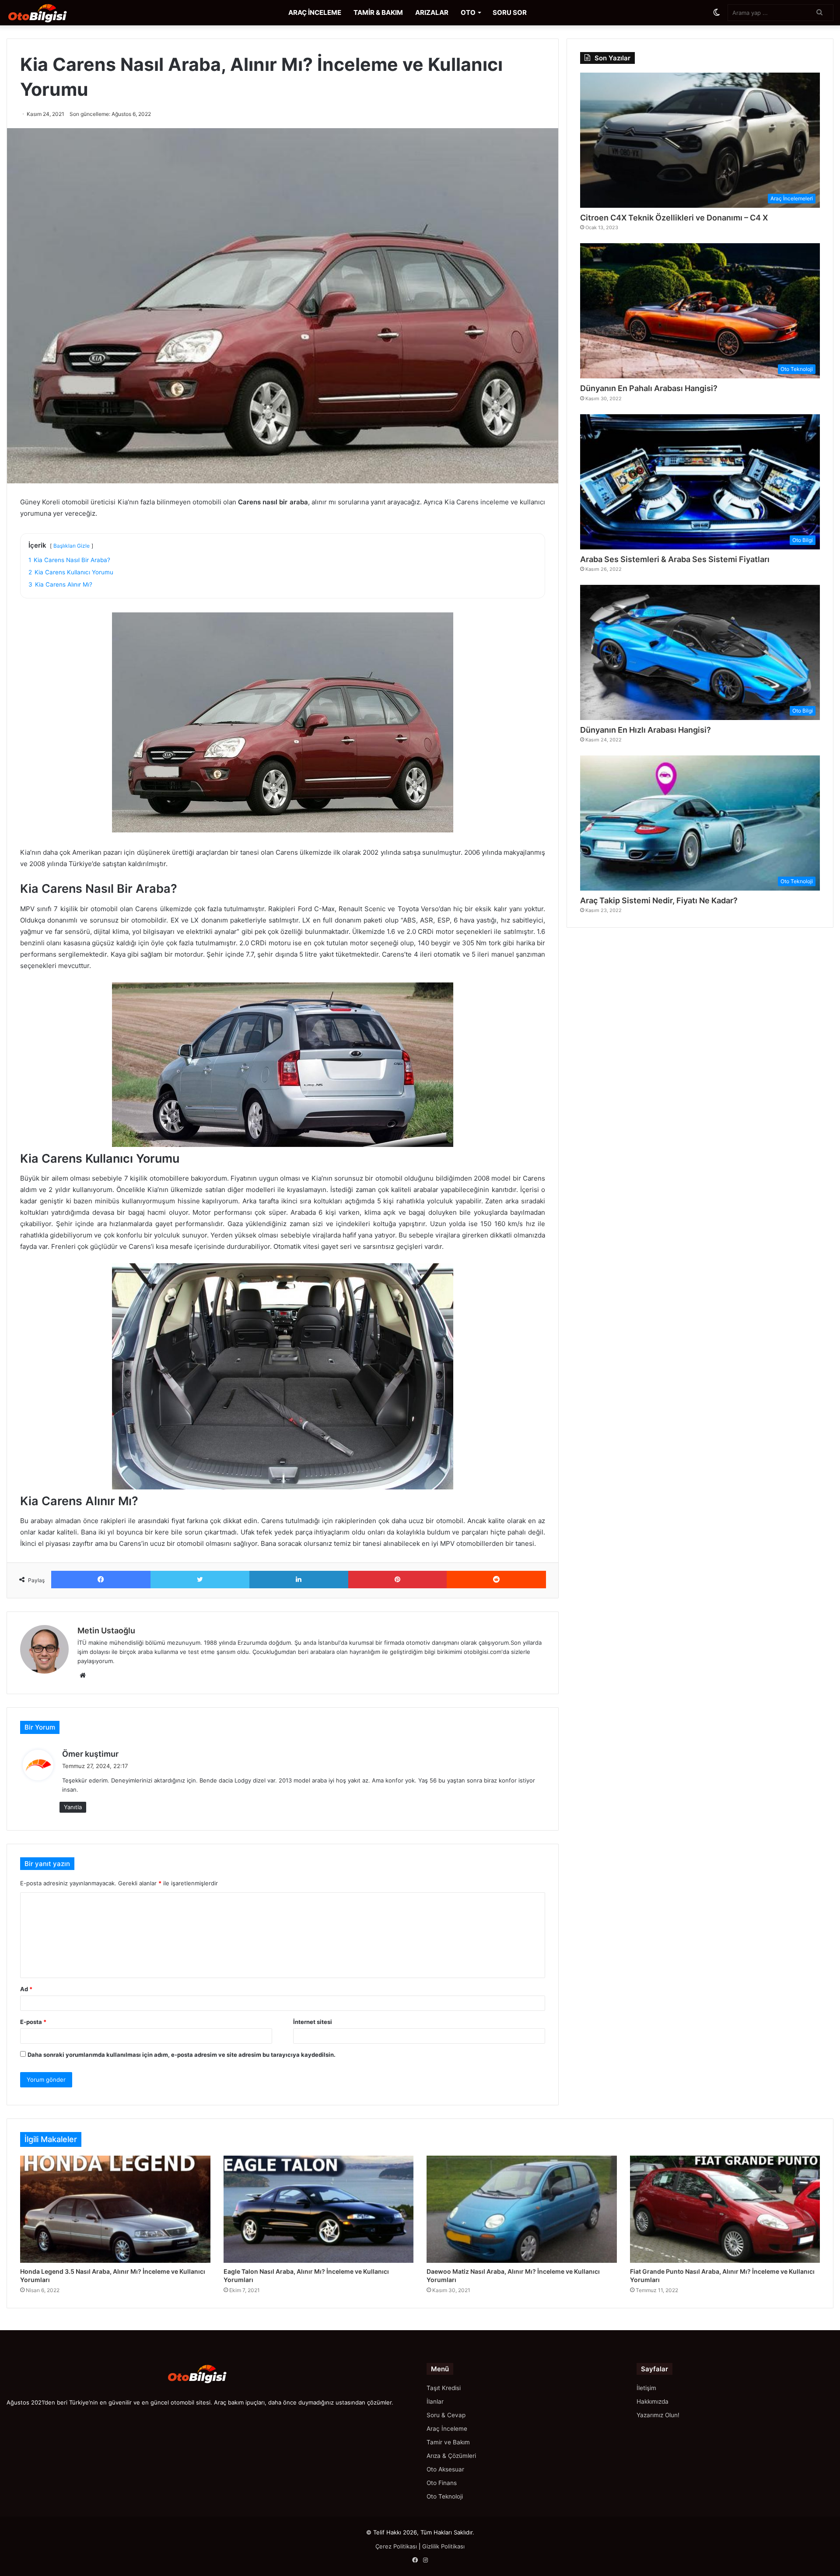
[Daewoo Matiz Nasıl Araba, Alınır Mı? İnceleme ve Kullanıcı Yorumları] (522, 2209)
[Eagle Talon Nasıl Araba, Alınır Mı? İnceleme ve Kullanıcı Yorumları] (319, 2209)
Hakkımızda (653, 2401)
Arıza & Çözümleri (451, 2456)
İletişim (646, 2388)
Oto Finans (442, 2483)
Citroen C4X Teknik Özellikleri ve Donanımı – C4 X (674, 218)
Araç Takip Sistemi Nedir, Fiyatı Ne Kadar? (659, 900)
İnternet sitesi (313, 2022)
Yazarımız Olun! (658, 2415)
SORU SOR (510, 12)
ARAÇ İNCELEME (315, 12)
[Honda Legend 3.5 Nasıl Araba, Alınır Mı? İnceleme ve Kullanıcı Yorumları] (115, 2209)
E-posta (33, 2022)
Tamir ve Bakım (448, 2442)
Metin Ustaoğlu (106, 1631)
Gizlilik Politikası (443, 2546)
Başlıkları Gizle (72, 546)
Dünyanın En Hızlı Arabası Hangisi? (646, 730)
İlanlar (435, 2401)
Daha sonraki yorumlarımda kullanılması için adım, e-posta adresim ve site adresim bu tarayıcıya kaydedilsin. (182, 2055)
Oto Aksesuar (445, 2469)
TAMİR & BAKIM (378, 12)
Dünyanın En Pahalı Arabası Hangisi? (649, 388)
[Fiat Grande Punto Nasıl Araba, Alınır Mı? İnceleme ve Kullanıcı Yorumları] (725, 2209)
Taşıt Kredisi (444, 2388)
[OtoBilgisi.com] (50, 13)
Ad (26, 1989)
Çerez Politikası (396, 2546)
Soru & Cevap (446, 2415)
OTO (468, 12)
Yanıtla (73, 1807)
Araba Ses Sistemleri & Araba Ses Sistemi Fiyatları (675, 559)
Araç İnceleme (447, 2429)
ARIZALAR (432, 12)
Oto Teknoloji (445, 2496)
